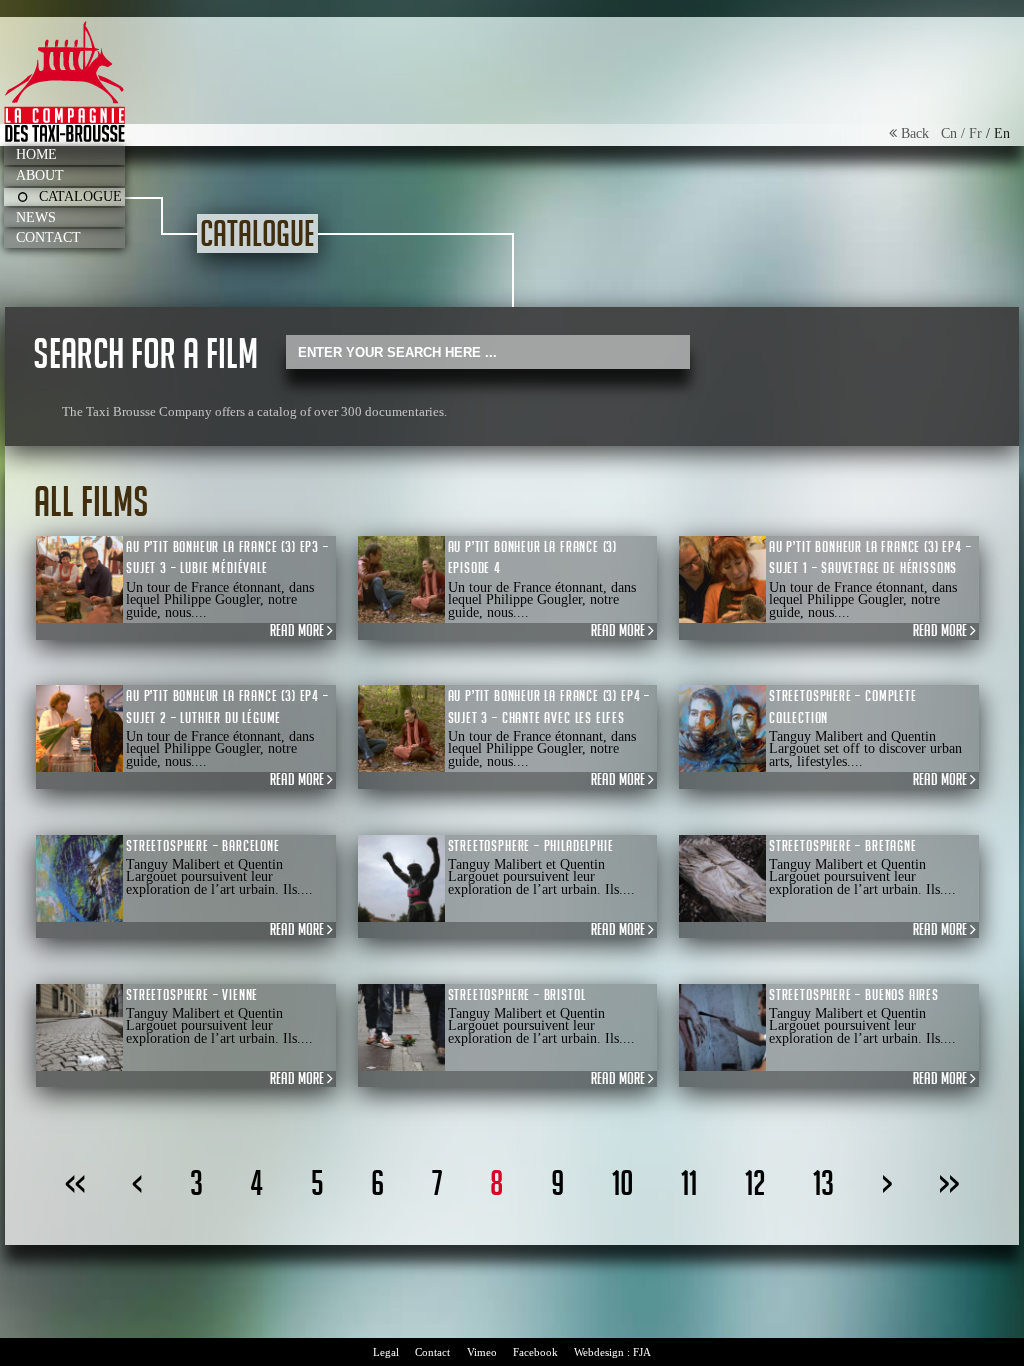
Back (919, 133)
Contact (48, 237)
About (40, 175)
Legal (386, 1352)
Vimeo (482, 1352)
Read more (298, 631)
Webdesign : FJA (612, 1352)
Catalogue (80, 196)
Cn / (955, 133)
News (36, 217)
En (1002, 133)
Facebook (535, 1352)
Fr (975, 133)
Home (36, 154)
